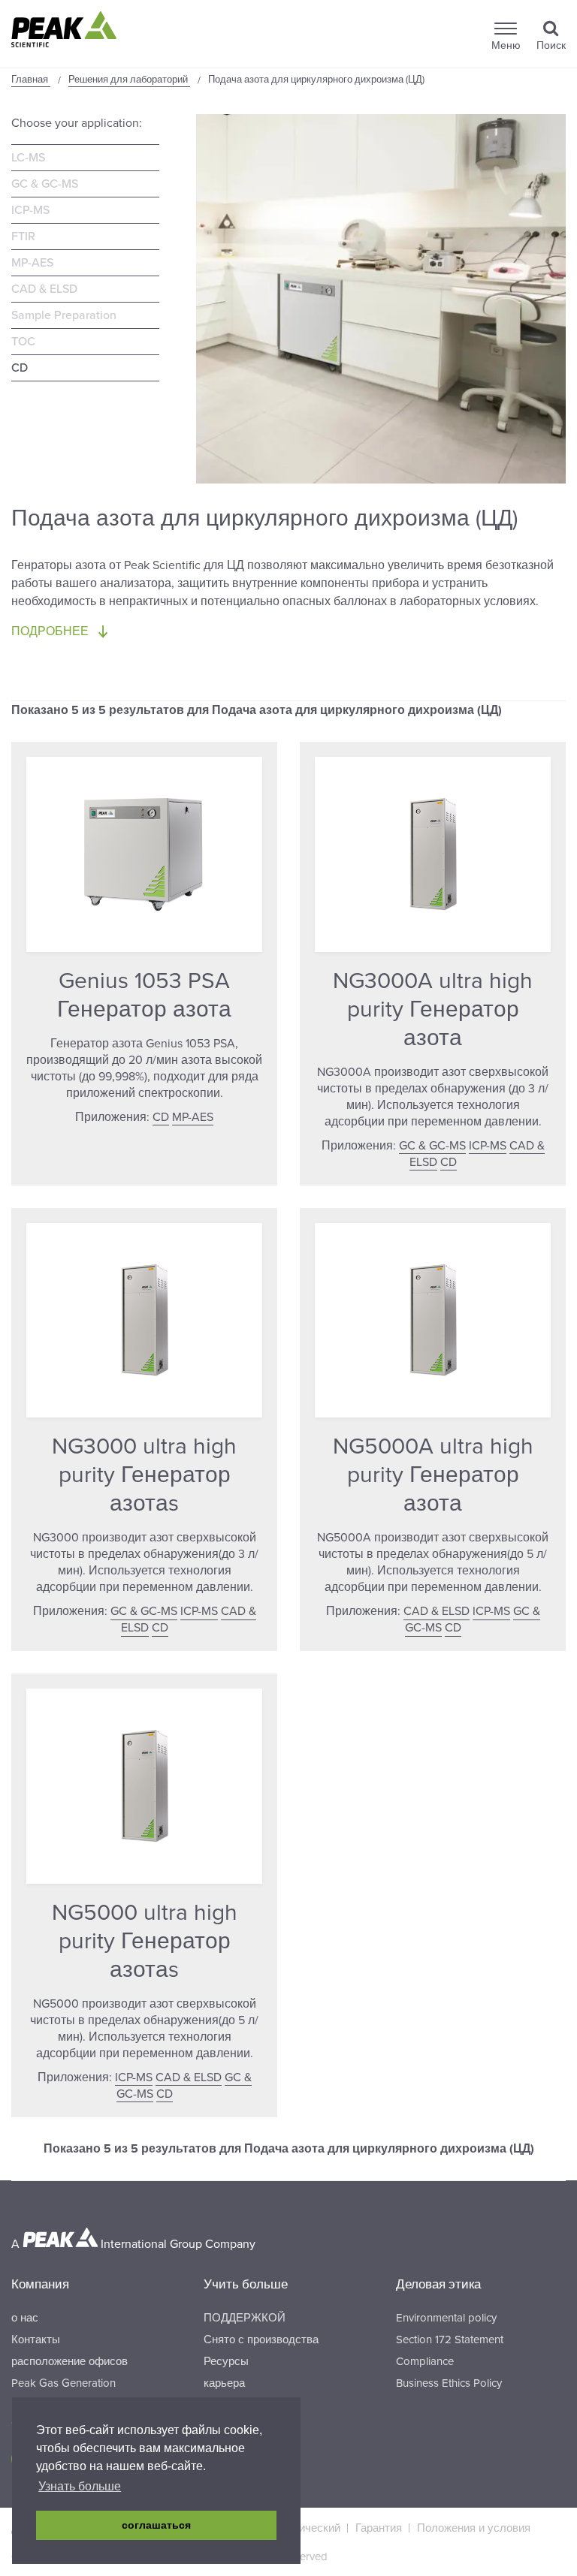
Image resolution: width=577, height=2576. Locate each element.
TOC (23, 342)
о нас (25, 2318)
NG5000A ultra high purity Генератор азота (433, 1475)
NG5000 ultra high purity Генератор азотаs (145, 1941)
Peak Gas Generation (63, 2383)
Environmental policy (446, 2318)
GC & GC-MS (45, 184)
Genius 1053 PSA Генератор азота (144, 995)
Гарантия (379, 2528)
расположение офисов (69, 2361)
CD (20, 368)
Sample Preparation (64, 315)
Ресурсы (226, 2361)
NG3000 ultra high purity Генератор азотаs (144, 1475)
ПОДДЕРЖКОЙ (245, 2318)
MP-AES (32, 263)
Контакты (36, 2339)
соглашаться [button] (156, 2525)
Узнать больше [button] (80, 2486)
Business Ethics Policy (449, 2383)
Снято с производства (261, 2339)
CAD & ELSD (44, 289)
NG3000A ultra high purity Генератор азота (433, 1009)
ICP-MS (30, 210)
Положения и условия (474, 2528)
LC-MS (28, 158)
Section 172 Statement (450, 2339)
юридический (306, 2528)
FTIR (23, 237)
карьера (224, 2383)
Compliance (425, 2361)
